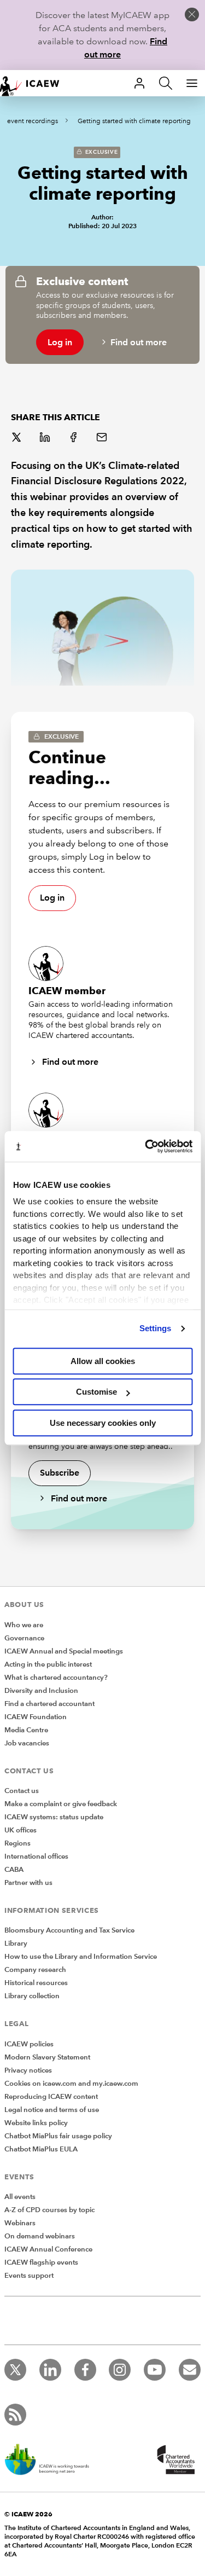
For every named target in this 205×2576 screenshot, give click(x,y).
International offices (36, 1856)
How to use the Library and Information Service (81, 1957)
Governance (24, 1638)
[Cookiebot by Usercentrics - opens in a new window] (146, 1146)
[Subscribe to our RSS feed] (15, 2415)
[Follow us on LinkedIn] (50, 2370)
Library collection (32, 1996)
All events (20, 2197)
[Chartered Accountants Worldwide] (174, 2461)
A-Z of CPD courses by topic (49, 2210)
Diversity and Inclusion (41, 1691)
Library (16, 1943)
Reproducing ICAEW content (51, 2097)
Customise (96, 1392)
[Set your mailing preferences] (190, 2370)
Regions (17, 1843)
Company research (35, 1970)
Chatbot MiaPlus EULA (41, 2149)
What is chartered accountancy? (56, 1678)
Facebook (74, 438)
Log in (60, 342)
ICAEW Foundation (36, 1717)
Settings (156, 1328)
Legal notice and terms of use (52, 2110)
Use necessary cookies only (103, 1423)
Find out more (139, 342)
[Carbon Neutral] (52, 2461)
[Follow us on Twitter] (15, 2370)
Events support (29, 2276)
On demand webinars (40, 2236)
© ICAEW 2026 (28, 2514)
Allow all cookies (103, 1361)
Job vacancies (27, 1743)
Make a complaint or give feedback (61, 1804)
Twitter (17, 438)
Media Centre (26, 1730)
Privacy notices (28, 2070)
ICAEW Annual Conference (48, 2249)
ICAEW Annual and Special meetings (64, 1651)
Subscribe (60, 1473)
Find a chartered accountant (49, 1704)
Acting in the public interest (48, 1664)
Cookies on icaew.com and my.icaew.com (71, 2084)
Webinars (20, 2223)
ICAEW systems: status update (54, 1817)
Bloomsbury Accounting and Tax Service (69, 1930)
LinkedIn (46, 438)
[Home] (35, 83)
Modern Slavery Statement (47, 2057)
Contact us (22, 1791)
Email (103, 438)
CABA (14, 1870)
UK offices (20, 1830)
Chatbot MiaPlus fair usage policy (58, 2136)
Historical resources (36, 1983)
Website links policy (36, 2123)
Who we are (24, 1625)
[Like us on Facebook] (85, 2370)
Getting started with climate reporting (134, 121)
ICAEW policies (29, 2044)
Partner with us (28, 1883)
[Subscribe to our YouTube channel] (155, 2370)
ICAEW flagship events (41, 2262)
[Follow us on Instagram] (120, 2370)
